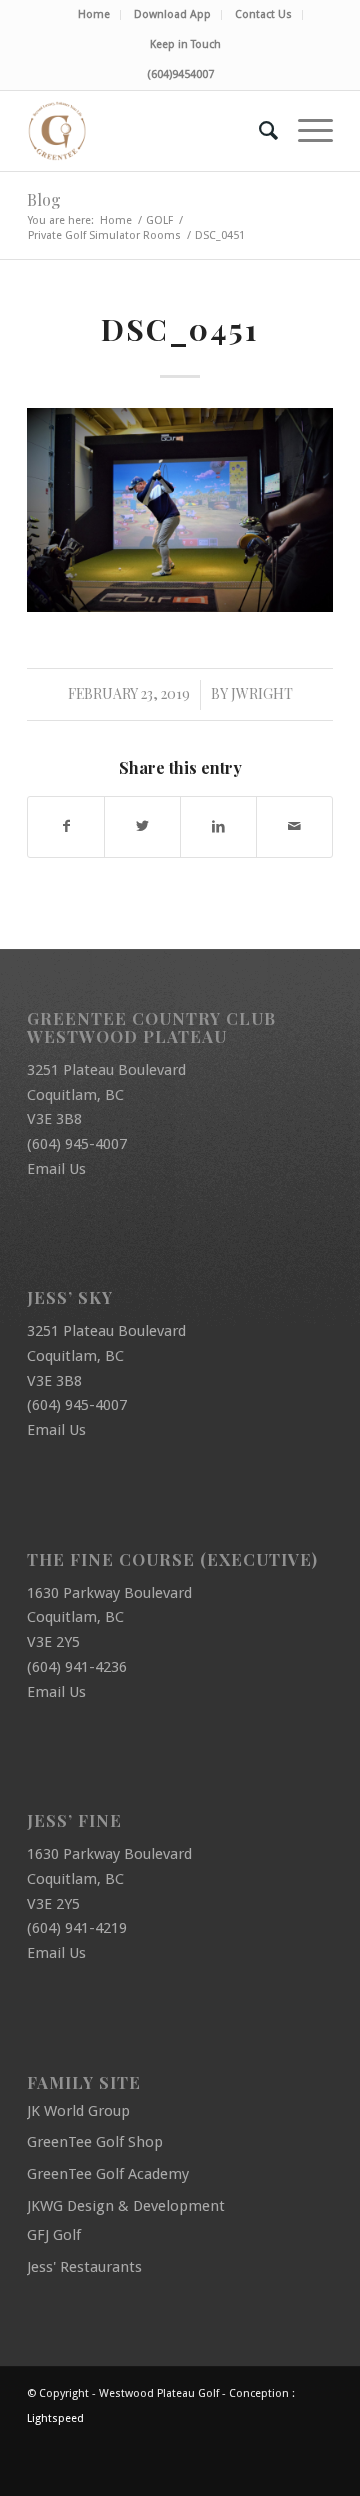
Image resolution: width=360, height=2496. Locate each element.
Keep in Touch (185, 44)
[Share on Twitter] (142, 826)
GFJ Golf (54, 2235)
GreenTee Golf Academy (108, 2174)
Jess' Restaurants (84, 2267)
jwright (262, 693)
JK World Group (78, 2111)
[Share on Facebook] (66, 826)
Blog (44, 199)
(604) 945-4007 (77, 1144)
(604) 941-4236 (77, 1667)
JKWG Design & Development (126, 2206)
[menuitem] (94, 15)
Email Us (56, 1169)
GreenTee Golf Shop (95, 2142)
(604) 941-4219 (77, 1928)
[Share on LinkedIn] (218, 826)
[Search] (258, 131)
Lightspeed (55, 2418)
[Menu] (305, 131)
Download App (172, 14)
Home (94, 14)
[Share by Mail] (294, 826)
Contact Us (263, 14)
